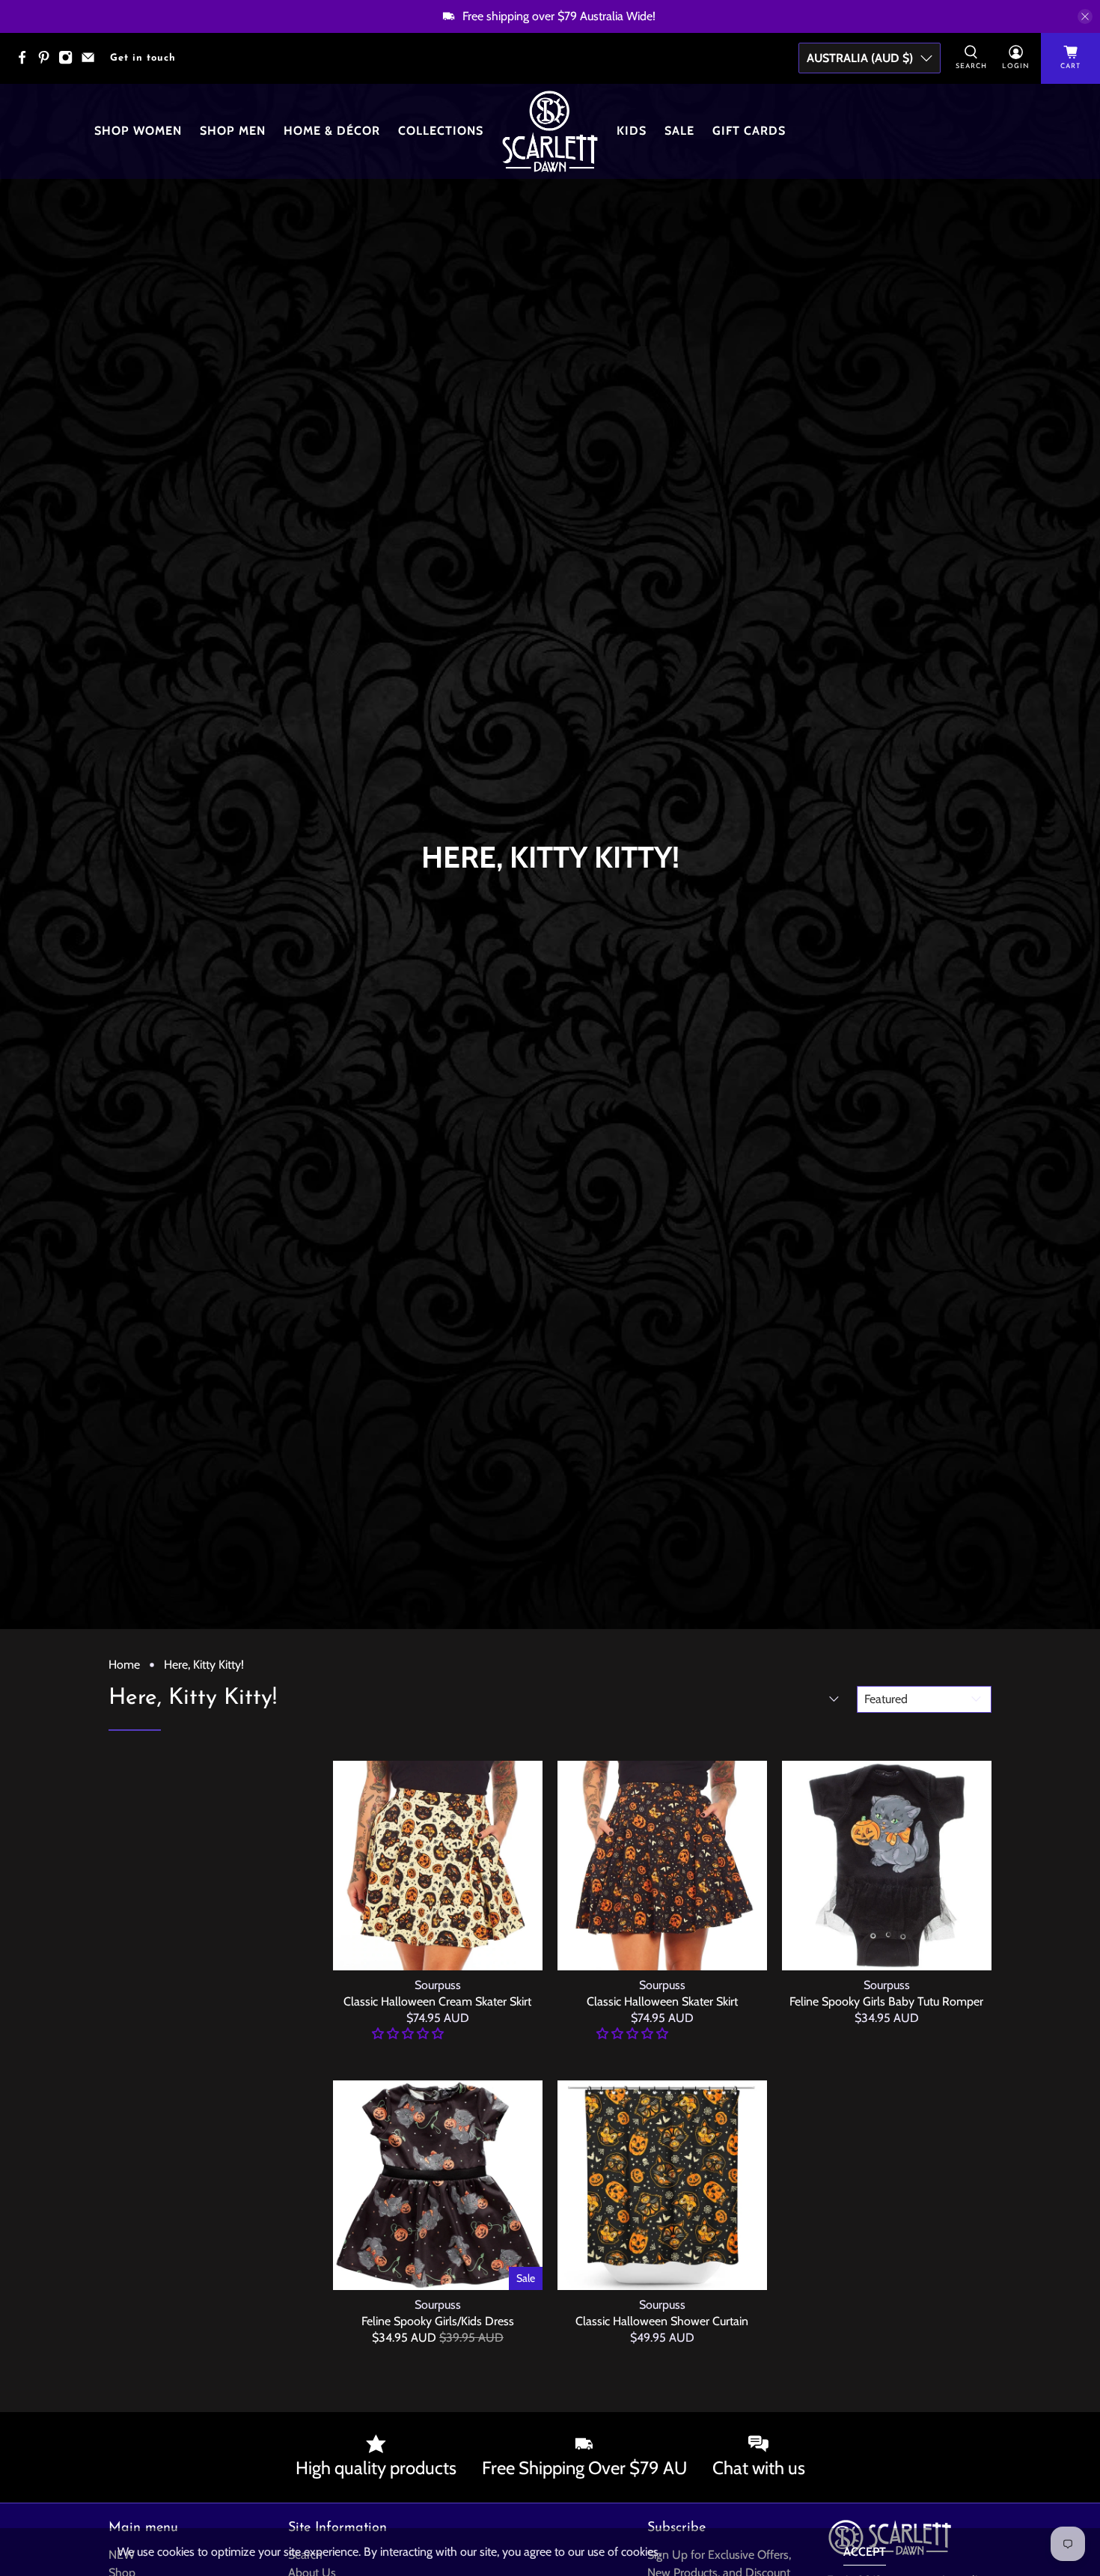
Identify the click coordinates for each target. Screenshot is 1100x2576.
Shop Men (233, 131)
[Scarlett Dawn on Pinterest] (48, 62)
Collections (441, 131)
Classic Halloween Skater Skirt (662, 2001)
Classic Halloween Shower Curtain (662, 2321)
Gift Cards (749, 131)
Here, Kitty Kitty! (204, 1665)
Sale (679, 131)
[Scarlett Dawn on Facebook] (26, 62)
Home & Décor (332, 131)
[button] (408, 2034)
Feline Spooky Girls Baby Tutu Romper (886, 2001)
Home (124, 1665)
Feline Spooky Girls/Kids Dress (438, 2321)
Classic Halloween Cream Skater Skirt (437, 2001)
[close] (1085, 16)
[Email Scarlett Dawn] (92, 62)
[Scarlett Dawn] (550, 131)
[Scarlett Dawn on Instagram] (69, 62)
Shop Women (138, 131)
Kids (632, 131)
